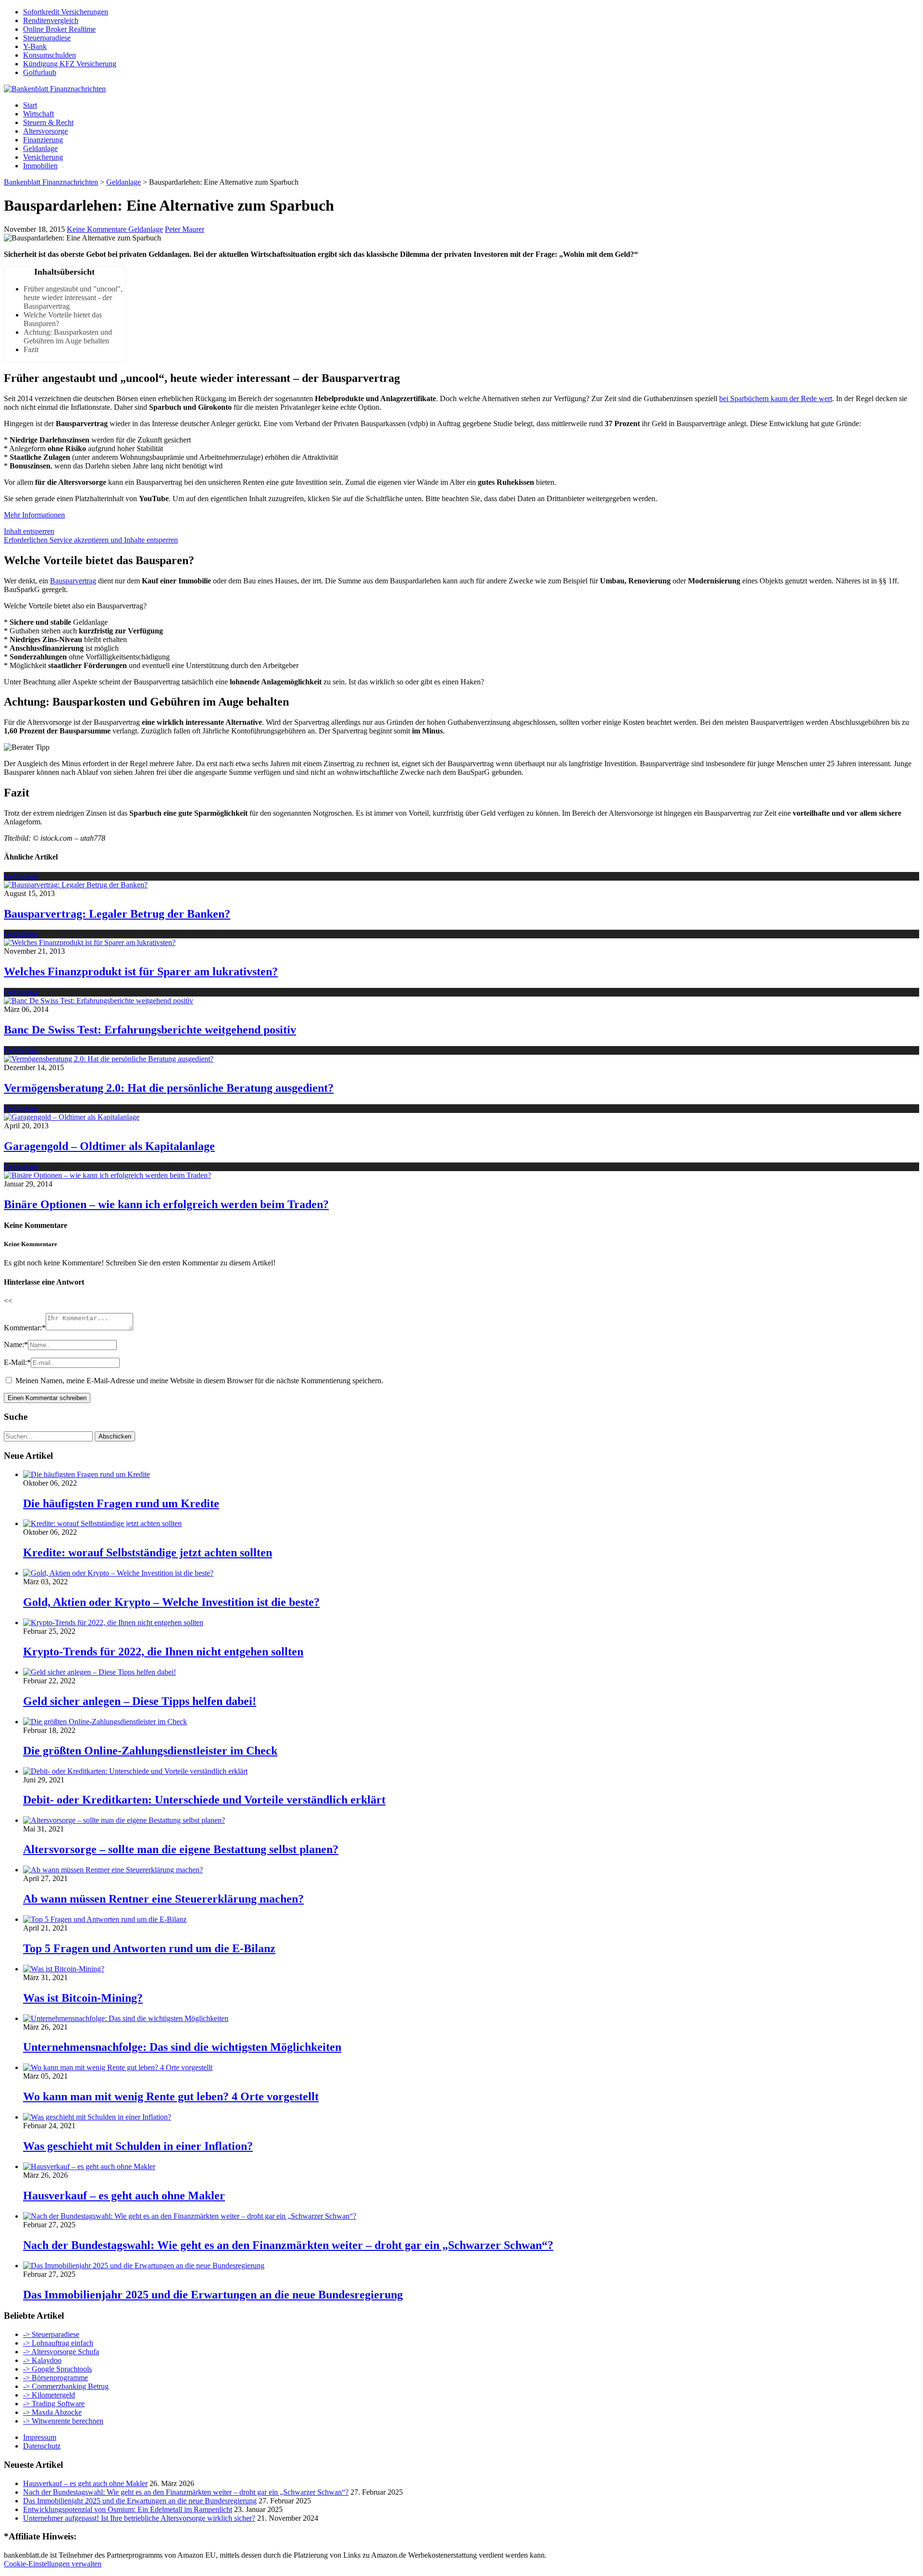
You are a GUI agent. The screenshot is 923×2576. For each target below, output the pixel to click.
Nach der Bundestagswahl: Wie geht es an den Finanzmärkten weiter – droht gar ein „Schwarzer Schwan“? (288, 2245)
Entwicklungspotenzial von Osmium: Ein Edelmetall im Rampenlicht (128, 2509)
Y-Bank (35, 46)
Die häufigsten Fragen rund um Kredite (121, 1503)
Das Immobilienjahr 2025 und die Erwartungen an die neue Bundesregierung (213, 2295)
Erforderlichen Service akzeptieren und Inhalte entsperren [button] (91, 540)
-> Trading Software (54, 2404)
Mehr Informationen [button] (34, 515)
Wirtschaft (38, 114)
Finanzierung (43, 140)
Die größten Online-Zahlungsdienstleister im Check (150, 1751)
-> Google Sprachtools (57, 2369)
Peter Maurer (185, 229)
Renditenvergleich (51, 20)
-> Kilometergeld (49, 2395)
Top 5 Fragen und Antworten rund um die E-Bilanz (149, 1948)
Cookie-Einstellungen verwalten (53, 2564)
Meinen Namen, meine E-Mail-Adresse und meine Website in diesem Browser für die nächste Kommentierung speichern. (199, 1381)
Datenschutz (42, 2446)
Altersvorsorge (45, 131)
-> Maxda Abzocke (52, 2412)
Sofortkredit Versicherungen (66, 12)
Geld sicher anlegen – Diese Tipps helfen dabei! (140, 1701)
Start (30, 105)
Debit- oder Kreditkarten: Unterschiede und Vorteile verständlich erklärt (204, 1800)
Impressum (40, 2437)
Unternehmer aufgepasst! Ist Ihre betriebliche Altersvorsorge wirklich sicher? (139, 2518)
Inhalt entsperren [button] (29, 531)
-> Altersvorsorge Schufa (61, 2352)
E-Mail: (17, 1362)
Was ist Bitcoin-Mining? (83, 1998)
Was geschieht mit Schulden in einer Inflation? (138, 2146)
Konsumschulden (50, 55)
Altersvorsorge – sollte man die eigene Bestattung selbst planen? (181, 1849)
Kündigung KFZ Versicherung (70, 64)
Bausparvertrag (73, 581)
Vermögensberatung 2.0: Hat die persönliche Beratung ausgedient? (169, 1088)
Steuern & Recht (48, 122)
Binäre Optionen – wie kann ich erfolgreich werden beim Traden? (166, 1204)
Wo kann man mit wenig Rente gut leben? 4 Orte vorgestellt (171, 2096)
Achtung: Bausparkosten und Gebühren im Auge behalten (68, 336)
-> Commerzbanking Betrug (66, 2386)
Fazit (31, 349)
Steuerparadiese (47, 38)
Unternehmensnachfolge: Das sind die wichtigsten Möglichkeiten (182, 2047)
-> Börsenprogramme (56, 2378)
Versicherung (43, 157)
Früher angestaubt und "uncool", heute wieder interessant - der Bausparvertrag (73, 297)
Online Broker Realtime (59, 29)
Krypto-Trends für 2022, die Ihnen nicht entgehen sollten (163, 1652)
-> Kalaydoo (42, 2360)
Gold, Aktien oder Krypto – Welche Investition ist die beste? (171, 1602)
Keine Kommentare (98, 229)
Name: (16, 1345)
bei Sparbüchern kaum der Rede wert (776, 398)
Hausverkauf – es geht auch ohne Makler (124, 2196)
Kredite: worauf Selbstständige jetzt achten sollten (148, 1553)
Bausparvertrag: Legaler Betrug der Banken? (117, 914)
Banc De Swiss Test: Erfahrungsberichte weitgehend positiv (150, 1030)
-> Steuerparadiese (51, 2334)
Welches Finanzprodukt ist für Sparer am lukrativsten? (141, 972)
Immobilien (40, 166)
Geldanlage (40, 148)
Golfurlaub (40, 72)
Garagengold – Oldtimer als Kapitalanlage (109, 1146)
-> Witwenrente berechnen (63, 2421)
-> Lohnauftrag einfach (58, 2343)
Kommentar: (25, 1328)
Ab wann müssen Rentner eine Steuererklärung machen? (163, 1899)
